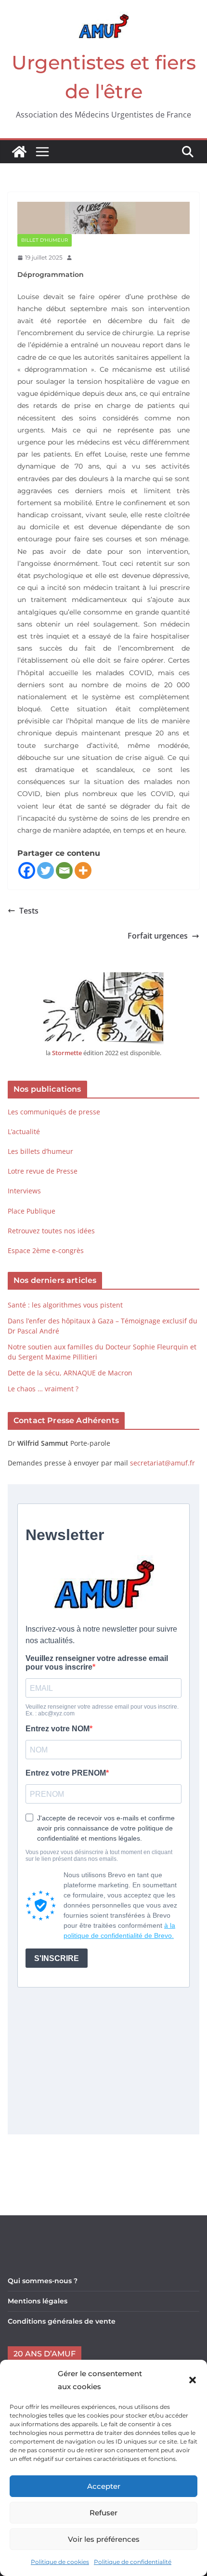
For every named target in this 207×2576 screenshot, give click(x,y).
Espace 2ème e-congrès (47, 1250)
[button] (193, 2380)
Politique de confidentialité (133, 2562)
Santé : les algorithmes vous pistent (65, 1305)
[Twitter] (45, 870)
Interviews (24, 1191)
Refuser (103, 2513)
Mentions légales (38, 2301)
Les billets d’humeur (40, 1151)
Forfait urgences (158, 936)
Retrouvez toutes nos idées (51, 1231)
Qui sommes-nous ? (43, 2281)
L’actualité (24, 1131)
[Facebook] (27, 870)
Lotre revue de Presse (43, 1171)
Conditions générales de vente (62, 2321)
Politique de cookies (60, 2562)
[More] (83, 870)
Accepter (104, 2486)
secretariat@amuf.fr (162, 1463)
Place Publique (32, 1211)
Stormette (67, 1053)
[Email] (64, 870)
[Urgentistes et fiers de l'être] (19, 152)
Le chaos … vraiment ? (43, 1389)
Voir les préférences (104, 2539)
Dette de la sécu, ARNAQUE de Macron (70, 1373)
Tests (29, 911)
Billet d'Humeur (45, 240)
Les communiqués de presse (54, 1112)
